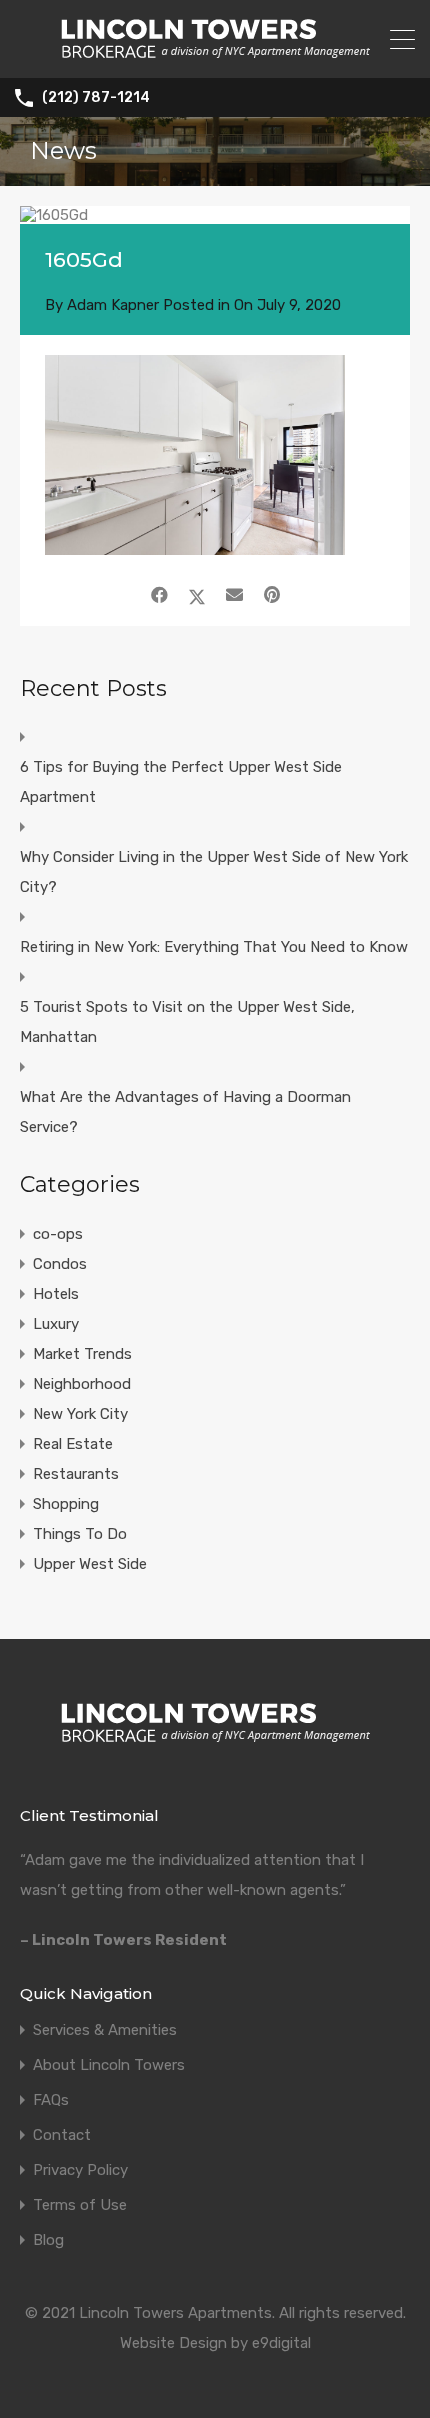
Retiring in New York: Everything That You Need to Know (214, 947)
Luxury (56, 1324)
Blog (48, 2240)
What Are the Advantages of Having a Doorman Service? (185, 1112)
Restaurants (76, 1474)
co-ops (58, 1234)
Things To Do (80, 1534)
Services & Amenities (105, 2030)
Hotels (56, 1294)
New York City (80, 1414)
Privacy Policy (80, 2170)
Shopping (66, 1504)
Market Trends (82, 1354)
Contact (62, 2135)
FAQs (51, 2100)
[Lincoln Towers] (215, 54)
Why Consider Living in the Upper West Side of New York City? (214, 872)
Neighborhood (82, 1384)
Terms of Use (80, 2205)
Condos (60, 1264)
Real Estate (73, 1444)
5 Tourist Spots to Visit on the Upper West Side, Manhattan (187, 1022)
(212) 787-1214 (96, 98)
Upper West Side (90, 1564)
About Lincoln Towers (109, 2065)
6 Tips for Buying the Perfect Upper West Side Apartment (181, 782)
